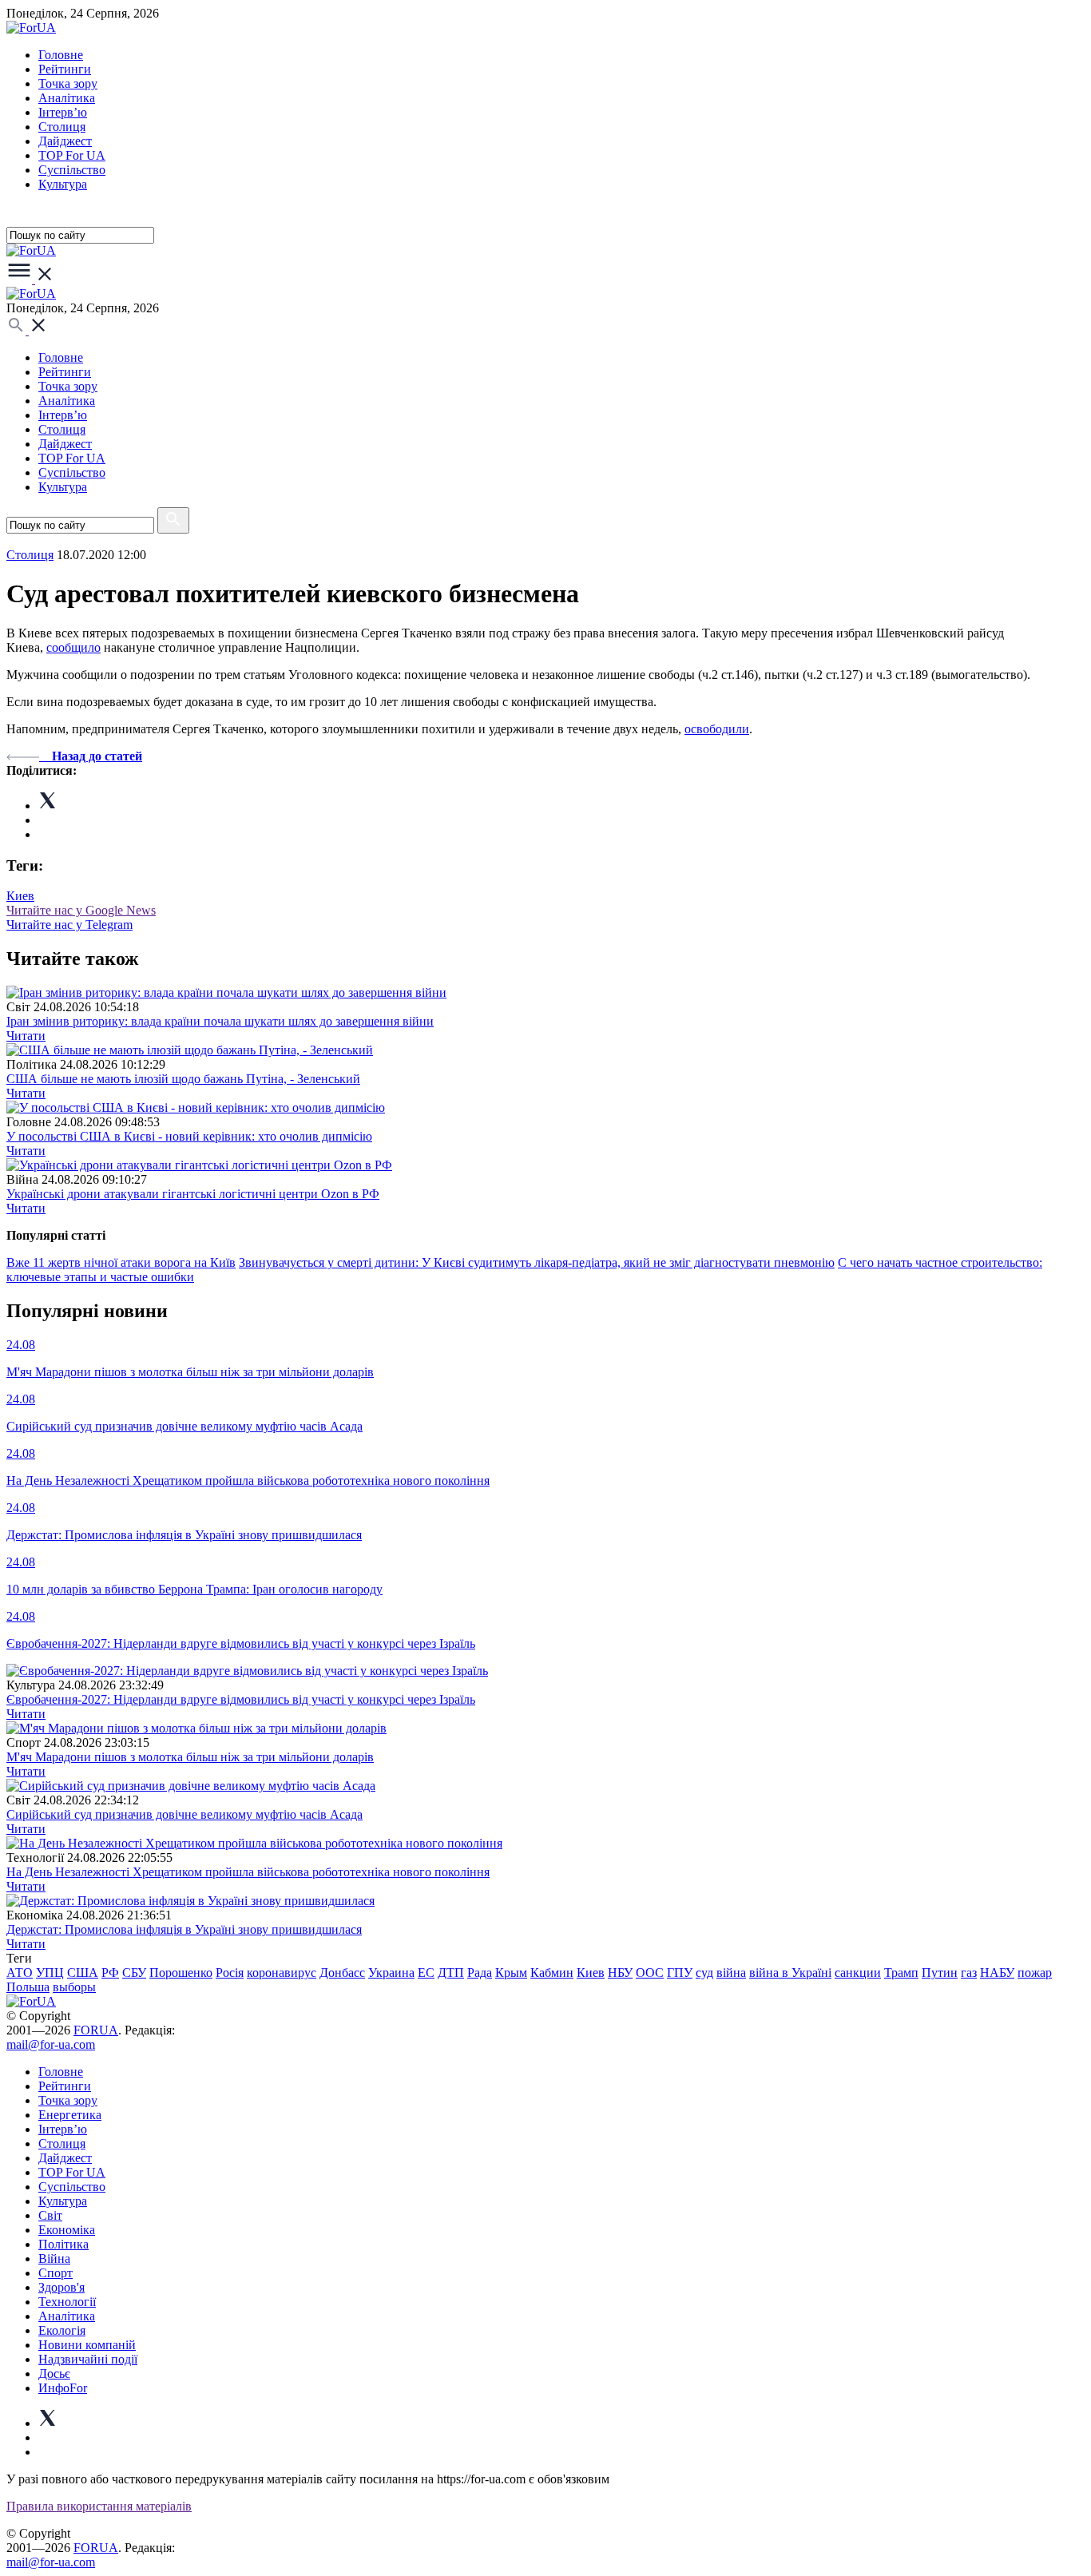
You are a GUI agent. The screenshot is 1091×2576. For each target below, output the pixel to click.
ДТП (451, 1973)
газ (969, 1973)
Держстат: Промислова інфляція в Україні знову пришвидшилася (184, 1929)
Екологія (62, 2330)
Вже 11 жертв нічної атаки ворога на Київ (121, 1262)
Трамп (901, 1973)
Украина (391, 1973)
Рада (480, 1973)
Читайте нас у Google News (81, 910)
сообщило (73, 647)
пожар (1035, 1973)
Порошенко (181, 1973)
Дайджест (65, 141)
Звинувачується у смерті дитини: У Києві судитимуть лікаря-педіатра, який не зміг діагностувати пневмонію (537, 1262)
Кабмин (552, 1973)
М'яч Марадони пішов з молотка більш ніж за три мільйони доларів (190, 1757)
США (83, 1973)
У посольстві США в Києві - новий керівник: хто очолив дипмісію (189, 1136)
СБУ (134, 1973)
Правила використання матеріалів (99, 2506)
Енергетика (70, 2115)
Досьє (54, 2374)
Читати (26, 1036)
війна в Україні (790, 1973)
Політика (63, 2244)
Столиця (62, 127)
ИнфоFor (63, 2388)
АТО (20, 1973)
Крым (511, 1973)
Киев (20, 896)
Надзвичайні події (88, 2359)
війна (731, 1973)
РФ (110, 1973)
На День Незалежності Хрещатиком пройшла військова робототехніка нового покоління (248, 1872)
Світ (50, 2215)
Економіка (67, 2230)
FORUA (96, 2030)
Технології (67, 2302)
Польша (28, 1987)
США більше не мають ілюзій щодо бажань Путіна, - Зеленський (183, 1079)
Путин (940, 1973)
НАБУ (997, 1973)
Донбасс (342, 1973)
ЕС (426, 1973)
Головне (61, 55)
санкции (858, 1973)
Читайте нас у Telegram (69, 925)
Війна (54, 2258)
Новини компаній (87, 2345)
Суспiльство (72, 170)
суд (704, 1973)
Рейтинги (65, 69)
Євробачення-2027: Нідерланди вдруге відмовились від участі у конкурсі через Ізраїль (241, 1699)
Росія (230, 1973)
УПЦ (50, 1973)
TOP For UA (72, 155)
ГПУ (680, 1973)
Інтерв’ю (63, 112)
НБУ (620, 1973)
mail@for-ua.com (51, 2044)
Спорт (56, 2273)
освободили (717, 729)
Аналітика (67, 98)
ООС (650, 1973)
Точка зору (68, 83)
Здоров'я (61, 2287)
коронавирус (282, 1973)
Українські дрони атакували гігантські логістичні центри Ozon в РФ (193, 1194)
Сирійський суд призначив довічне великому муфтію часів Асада (184, 1814)
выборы (74, 1987)
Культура (63, 184)
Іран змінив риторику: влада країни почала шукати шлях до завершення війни (220, 1021)
